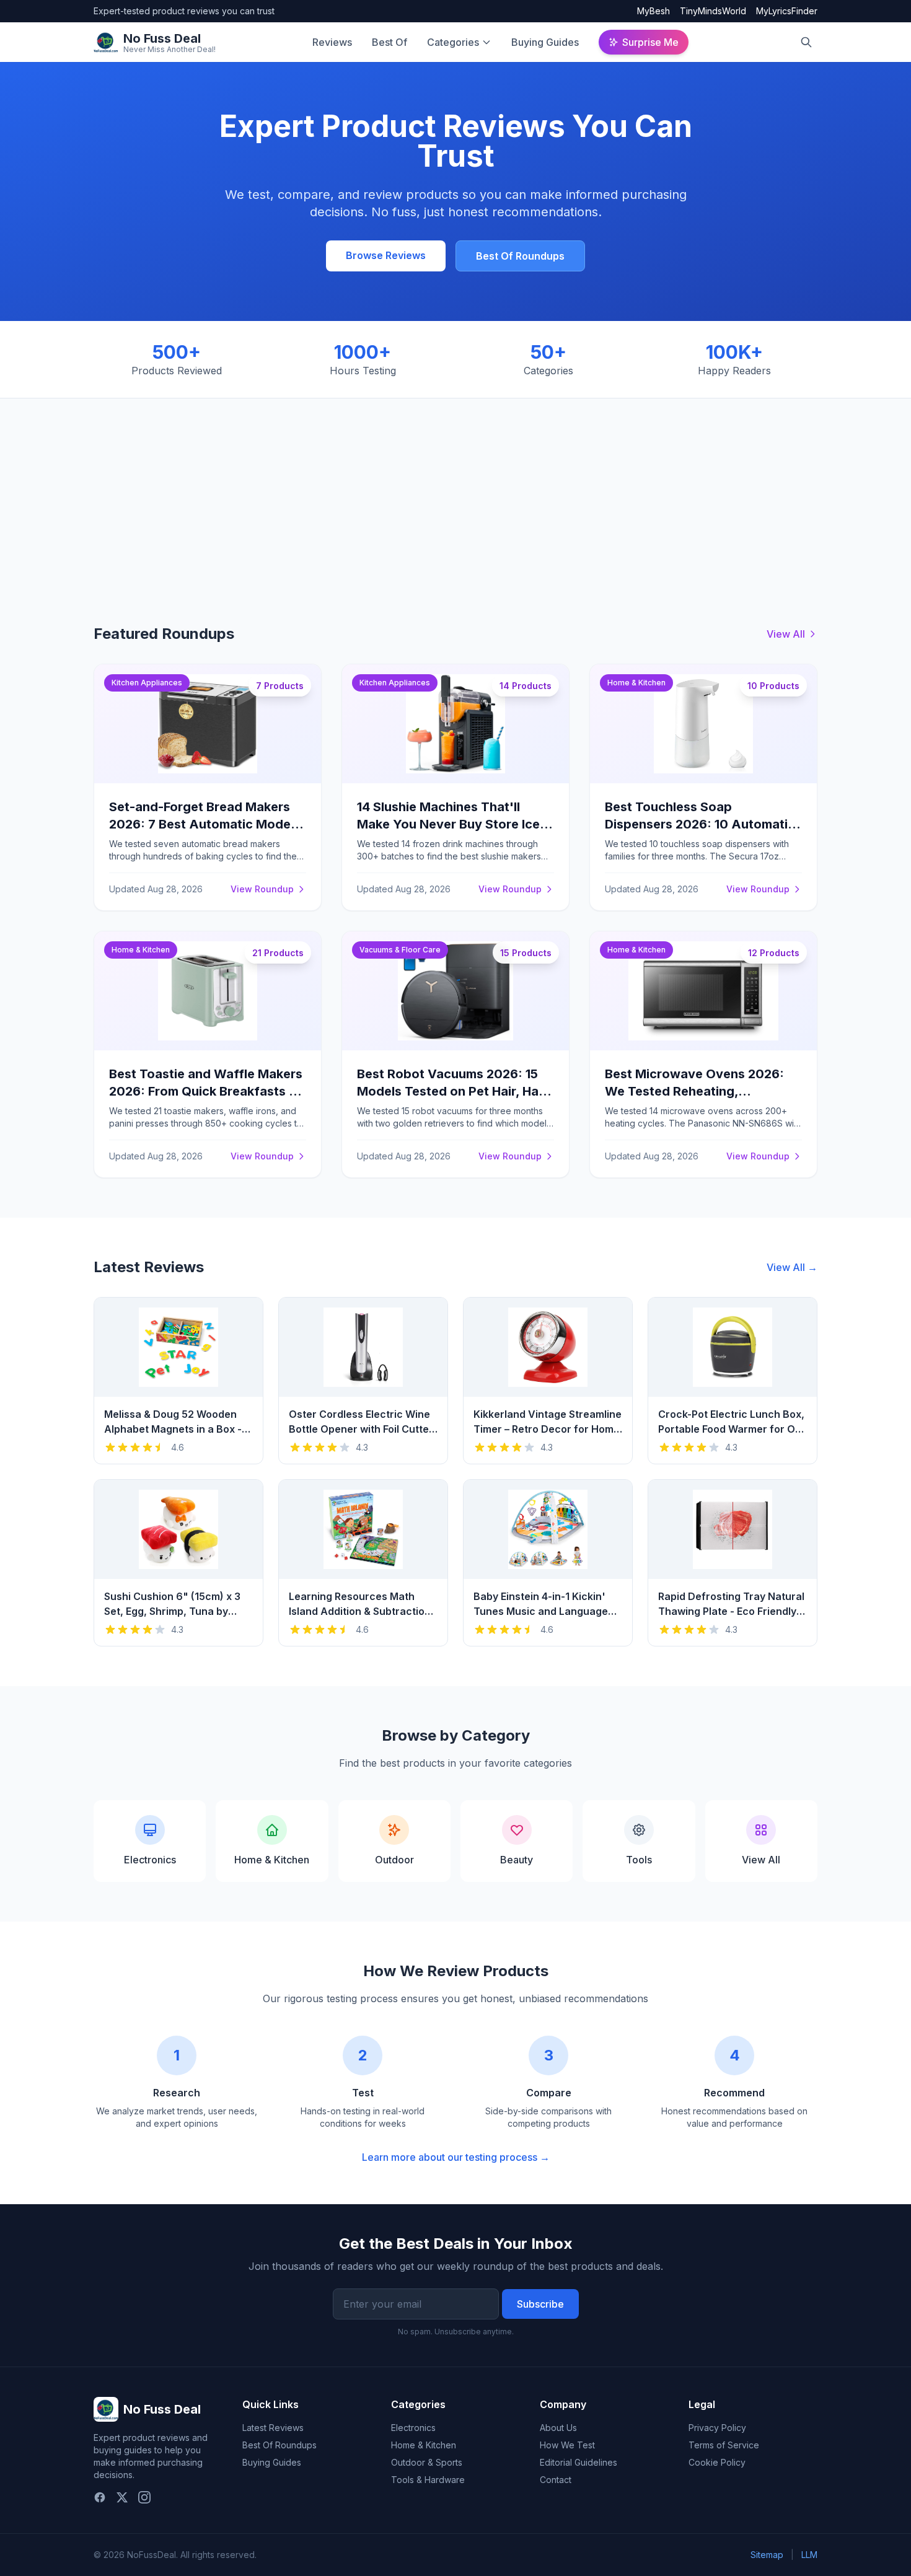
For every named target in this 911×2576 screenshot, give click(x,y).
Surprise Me (650, 42)
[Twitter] (122, 2497)
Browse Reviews (386, 255)
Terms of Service (724, 2445)
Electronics (413, 2428)
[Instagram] (144, 2497)
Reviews (332, 42)
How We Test (567, 2445)
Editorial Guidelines (579, 2462)
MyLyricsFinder (787, 11)
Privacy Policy (717, 2428)
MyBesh (654, 11)
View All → (792, 1267)
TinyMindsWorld (713, 11)
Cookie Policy (717, 2462)
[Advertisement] (455, 491)
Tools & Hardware (428, 2480)
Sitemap (767, 2555)
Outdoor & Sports (427, 2462)
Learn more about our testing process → (456, 2157)
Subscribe (540, 2304)
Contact (556, 2480)
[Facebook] (100, 2497)
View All (786, 634)
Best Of (389, 42)
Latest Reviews (273, 2428)
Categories (453, 42)
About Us (558, 2428)
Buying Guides (545, 42)
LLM (809, 2555)
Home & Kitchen (424, 2445)
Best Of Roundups (520, 256)
